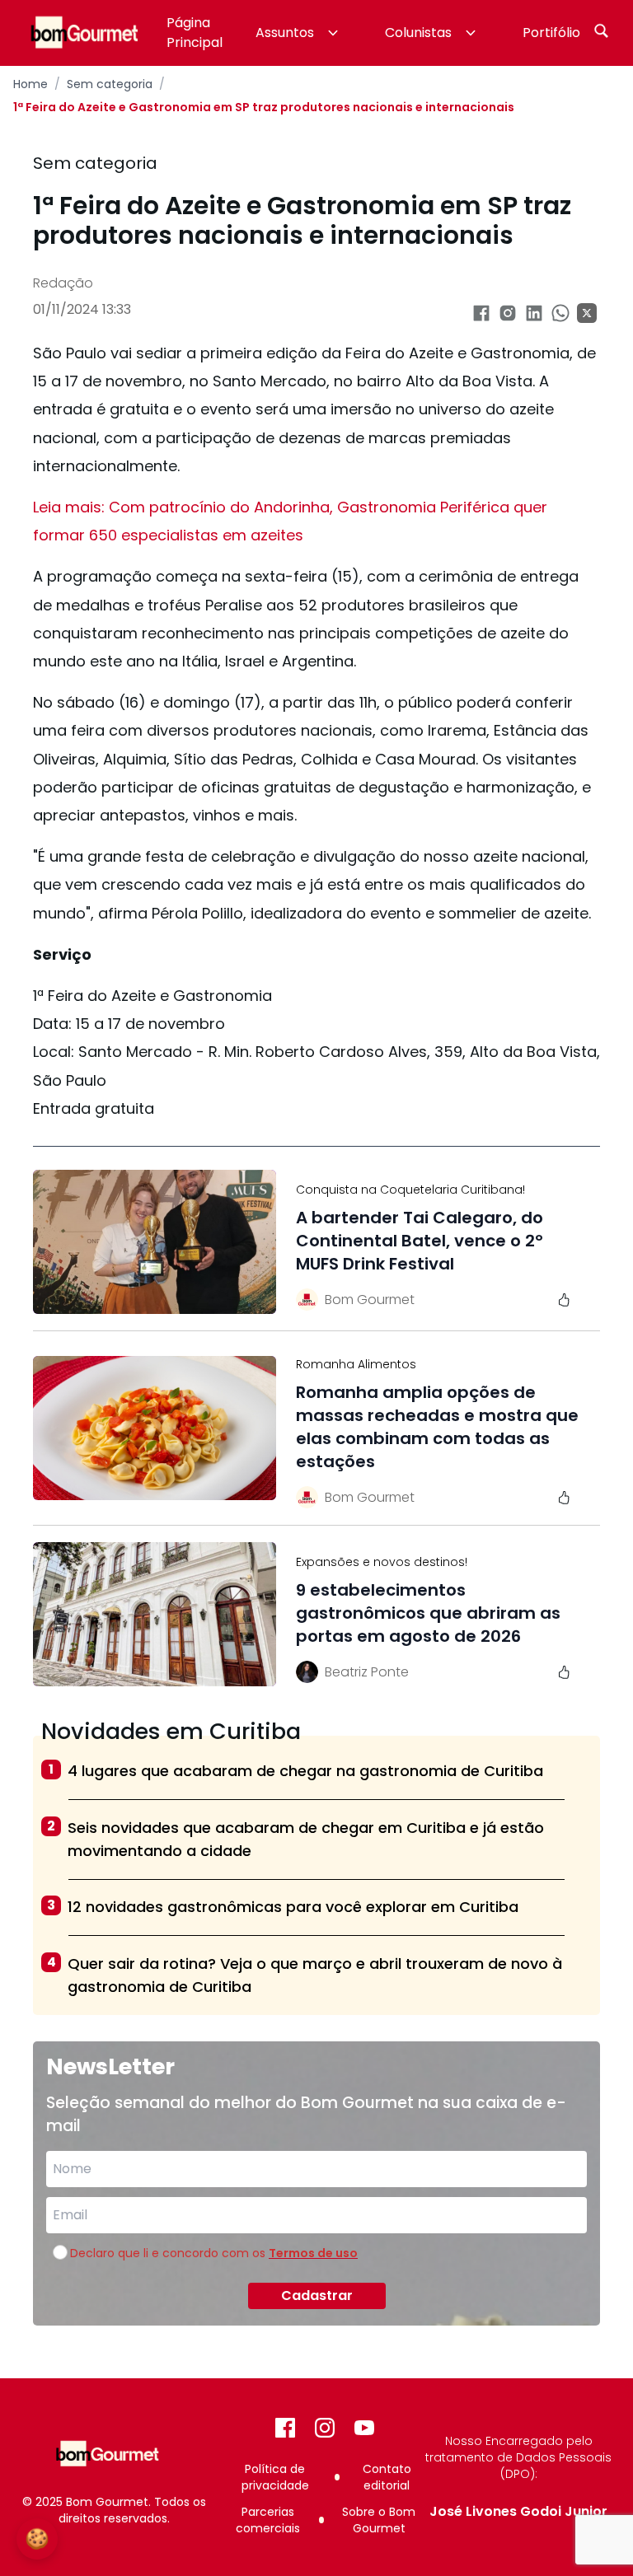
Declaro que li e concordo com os (214, 2253)
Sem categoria (110, 84)
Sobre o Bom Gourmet (379, 2520)
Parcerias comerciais (268, 2520)
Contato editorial (387, 2477)
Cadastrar (317, 2295)
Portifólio (551, 33)
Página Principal (195, 33)
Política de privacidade (275, 2477)
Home (30, 84)
